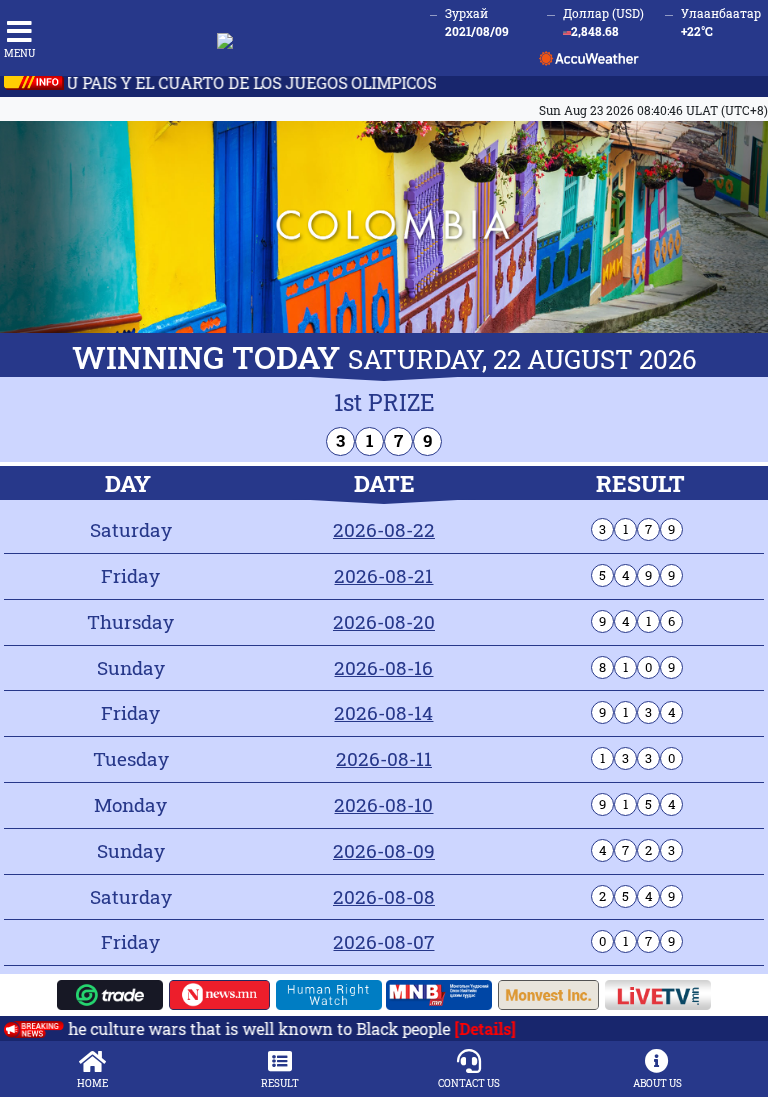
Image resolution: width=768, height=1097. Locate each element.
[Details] (463, 1028)
